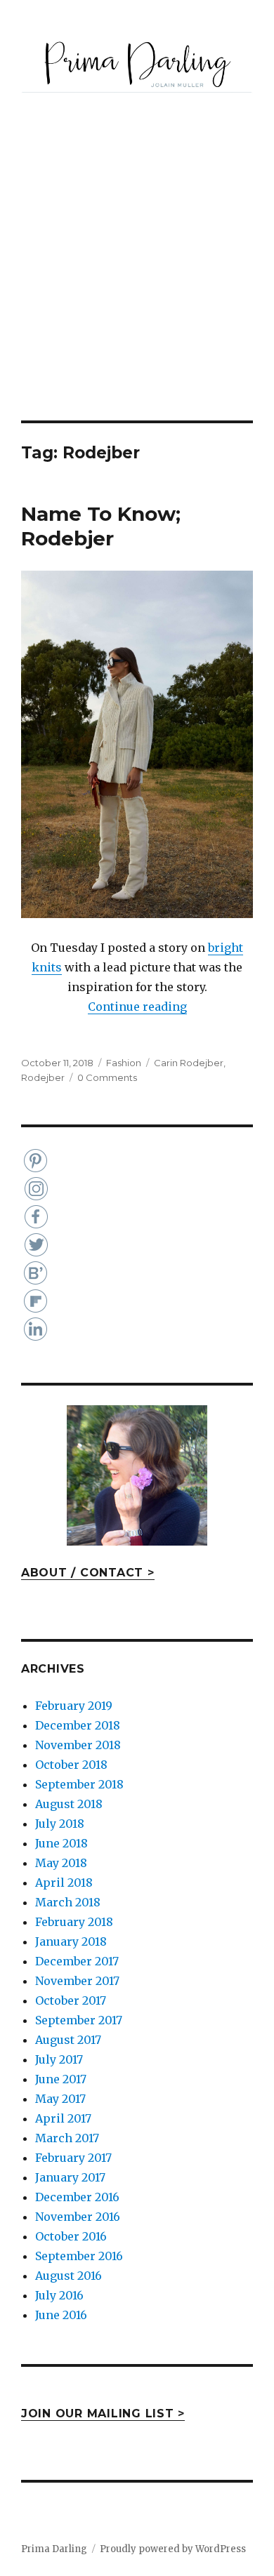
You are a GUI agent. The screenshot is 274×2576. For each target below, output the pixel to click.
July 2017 (59, 2059)
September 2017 (79, 2020)
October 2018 (71, 1765)
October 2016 (71, 2236)
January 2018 (71, 1941)
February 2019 (74, 1706)
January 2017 (70, 2177)
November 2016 (78, 2217)
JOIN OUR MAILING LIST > (103, 2414)
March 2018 (68, 1902)
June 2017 (61, 2079)
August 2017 (68, 2040)
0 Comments (107, 1077)
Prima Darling (54, 2549)
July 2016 (59, 2295)
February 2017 (73, 2158)
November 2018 (78, 1745)
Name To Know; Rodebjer (101, 526)
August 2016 (68, 2276)
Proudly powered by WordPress (173, 2549)
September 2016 (79, 2256)
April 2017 (63, 2118)
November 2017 (77, 1981)
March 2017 (67, 2138)
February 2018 (74, 1922)
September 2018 (79, 1784)
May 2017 (60, 2099)
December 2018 (78, 1725)
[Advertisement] (137, 277)
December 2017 (77, 1961)
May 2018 (61, 1863)
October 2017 (71, 2000)
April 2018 (64, 1883)
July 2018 (60, 1824)
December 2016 (77, 2197)
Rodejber (43, 1077)
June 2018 (61, 1843)
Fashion (124, 1063)
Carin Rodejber (189, 1063)
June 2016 (61, 2315)
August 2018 (69, 1804)
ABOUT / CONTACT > (88, 1573)
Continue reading (137, 1007)
